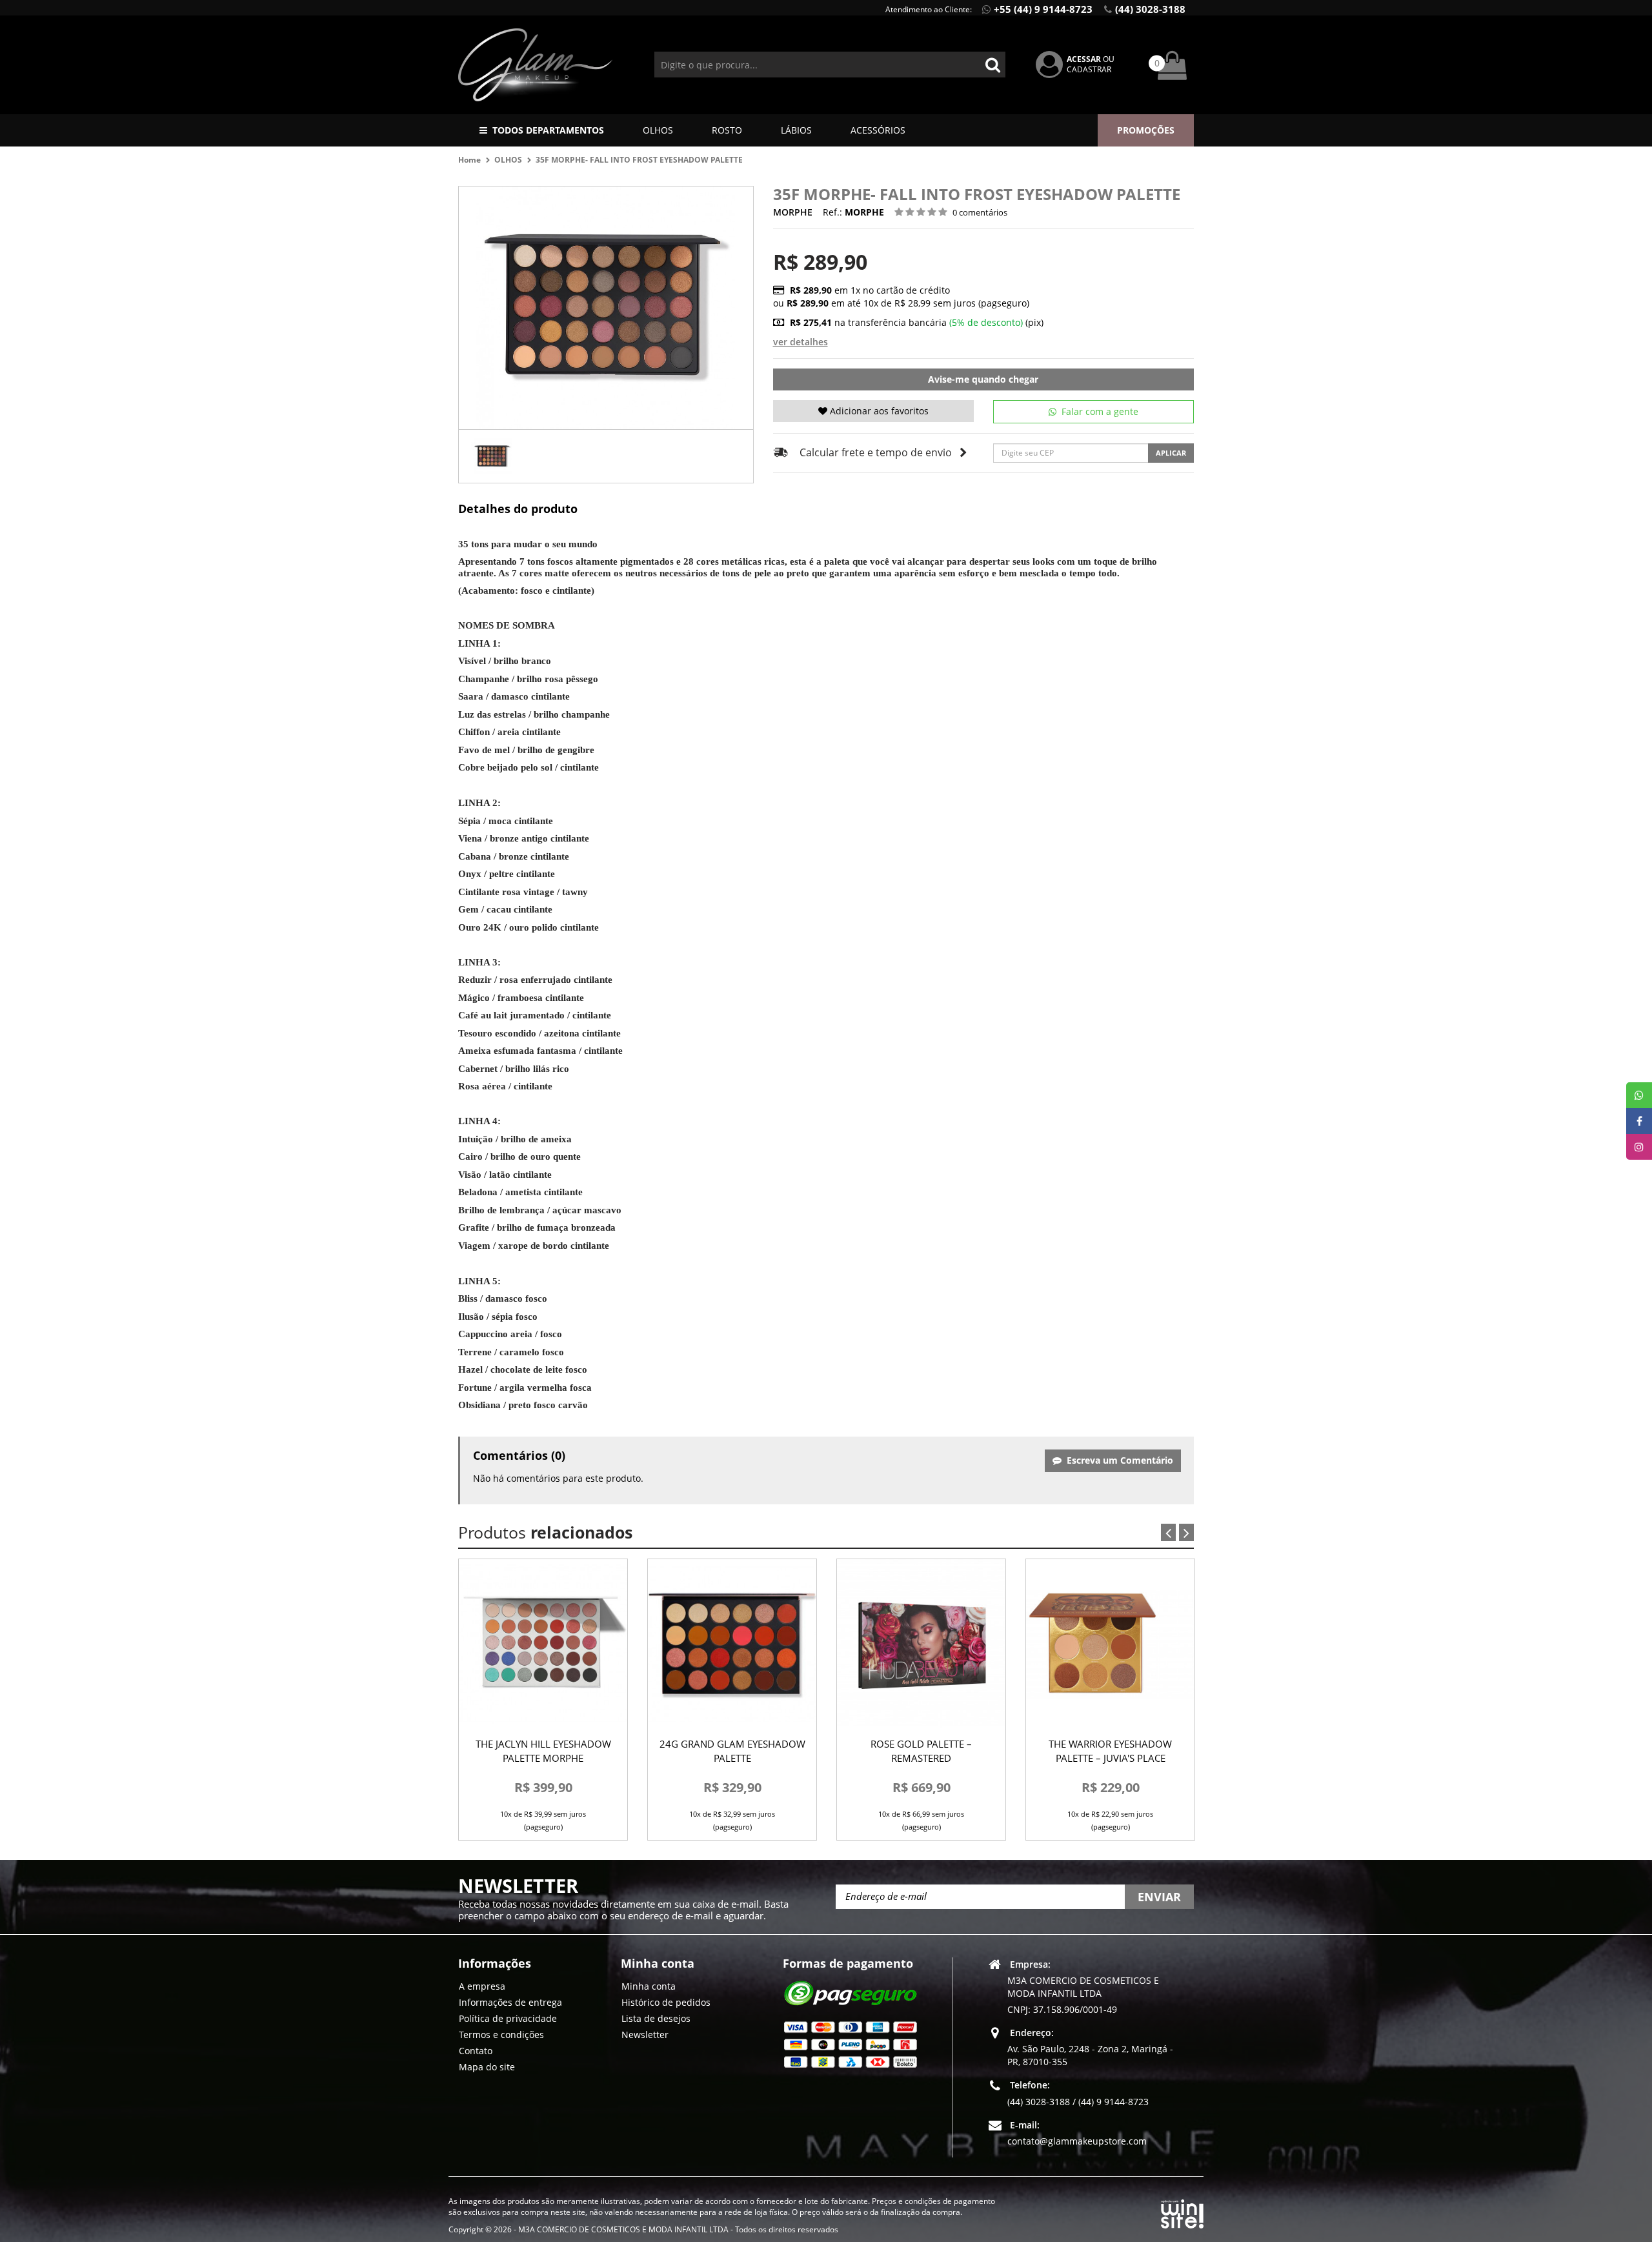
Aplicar (1171, 453)
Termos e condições (501, 2034)
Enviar (1159, 1897)
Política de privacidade (508, 2018)
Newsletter (645, 2034)
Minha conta (649, 1985)
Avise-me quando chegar (983, 379)
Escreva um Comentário (1117, 1460)
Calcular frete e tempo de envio (876, 452)
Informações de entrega (510, 2002)
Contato (476, 2050)
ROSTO (727, 130)
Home (469, 160)
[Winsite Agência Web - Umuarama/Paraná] (1182, 2212)
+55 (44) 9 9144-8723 (1043, 9)
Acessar (1084, 59)
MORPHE (793, 212)
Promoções (1146, 130)
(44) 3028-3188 (1150, 9)
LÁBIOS (796, 130)
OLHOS (658, 130)
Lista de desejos (656, 2018)
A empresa (482, 1985)
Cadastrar (1089, 69)
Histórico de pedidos (666, 2002)
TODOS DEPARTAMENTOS (548, 130)
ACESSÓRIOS (878, 130)
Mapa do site (487, 2066)
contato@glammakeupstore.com (1077, 2140)
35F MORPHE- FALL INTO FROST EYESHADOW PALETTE (639, 160)
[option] (492, 456)
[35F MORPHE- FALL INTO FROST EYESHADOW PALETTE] (492, 456)
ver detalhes (801, 342)
